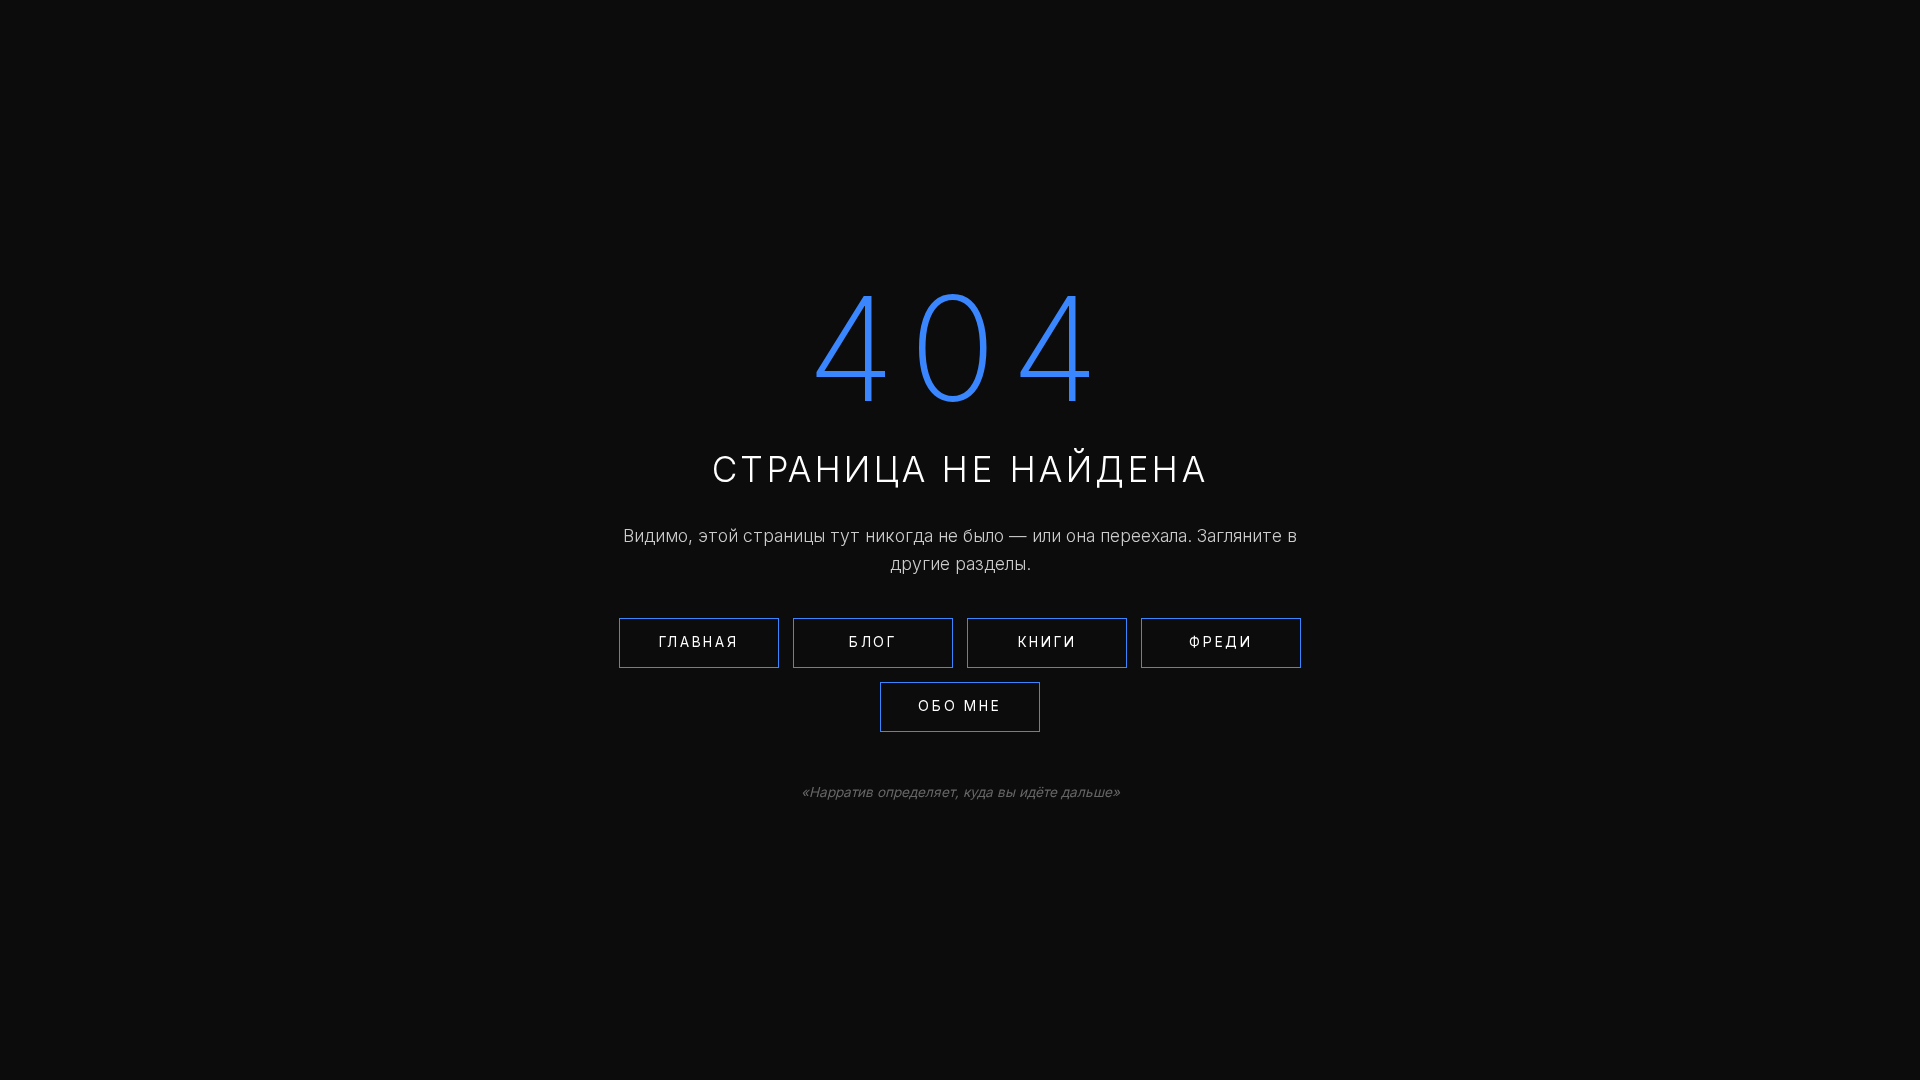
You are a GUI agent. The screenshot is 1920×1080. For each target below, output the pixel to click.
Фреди (1221, 642)
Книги (1047, 642)
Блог (873, 642)
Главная (698, 642)
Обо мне (959, 706)
